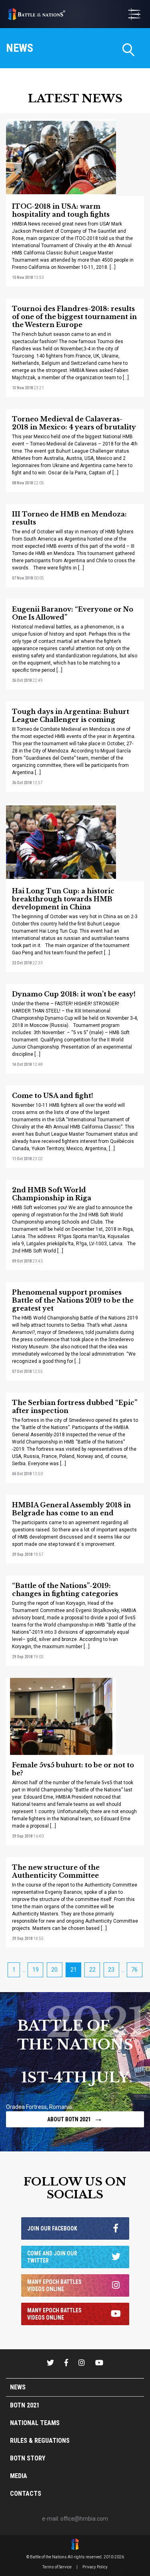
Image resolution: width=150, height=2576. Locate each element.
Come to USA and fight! (53, 1096)
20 (54, 1970)
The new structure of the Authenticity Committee (56, 1871)
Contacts (26, 2494)
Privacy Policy (95, 2567)
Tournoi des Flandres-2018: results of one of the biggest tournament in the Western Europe (74, 317)
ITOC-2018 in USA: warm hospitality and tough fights (61, 210)
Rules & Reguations (40, 2441)
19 (36, 1970)
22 (92, 1970)
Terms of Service (57, 2567)
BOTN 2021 (25, 2405)
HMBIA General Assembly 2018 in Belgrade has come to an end (71, 1509)
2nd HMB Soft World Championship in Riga (52, 1194)
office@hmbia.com (84, 2519)
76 (134, 1970)
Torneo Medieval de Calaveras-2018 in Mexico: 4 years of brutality (74, 423)
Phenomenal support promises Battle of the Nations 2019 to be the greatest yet (73, 1300)
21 (74, 1970)
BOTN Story (28, 2458)
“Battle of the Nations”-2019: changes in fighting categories (65, 1590)
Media (19, 2476)
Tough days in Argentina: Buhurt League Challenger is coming (71, 716)
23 (111, 1970)
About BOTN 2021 (75, 2118)
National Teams (35, 2423)
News (18, 2387)
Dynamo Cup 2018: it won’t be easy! (74, 994)
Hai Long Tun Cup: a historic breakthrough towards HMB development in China (63, 899)
